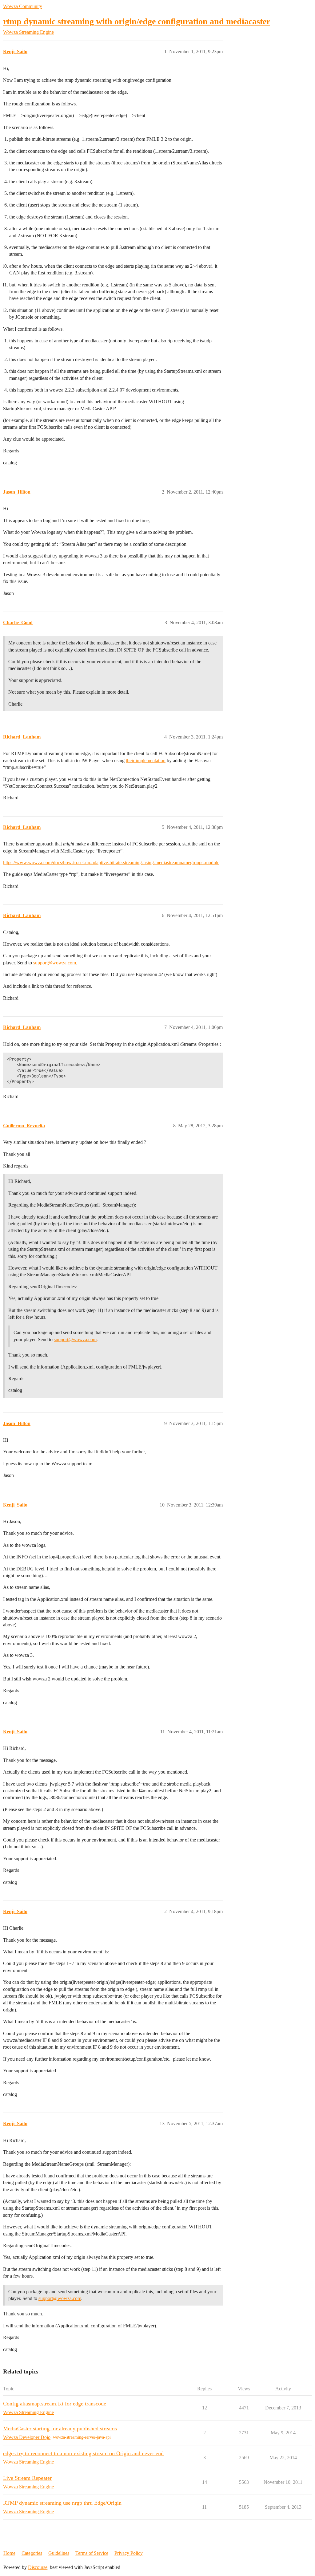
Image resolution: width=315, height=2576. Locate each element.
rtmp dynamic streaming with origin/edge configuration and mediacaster (137, 21)
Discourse (38, 2567)
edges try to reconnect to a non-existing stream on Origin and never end (83, 2453)
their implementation (146, 760)
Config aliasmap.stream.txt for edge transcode (55, 2404)
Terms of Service (92, 2553)
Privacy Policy (129, 2553)
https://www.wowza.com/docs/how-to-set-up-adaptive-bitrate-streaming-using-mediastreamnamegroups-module (111, 863)
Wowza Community (23, 6)
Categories (32, 2553)
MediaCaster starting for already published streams (60, 2428)
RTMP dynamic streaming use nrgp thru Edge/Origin (62, 2503)
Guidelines (59, 2553)
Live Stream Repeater (27, 2478)
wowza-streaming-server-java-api (82, 2437)
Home (9, 2553)
